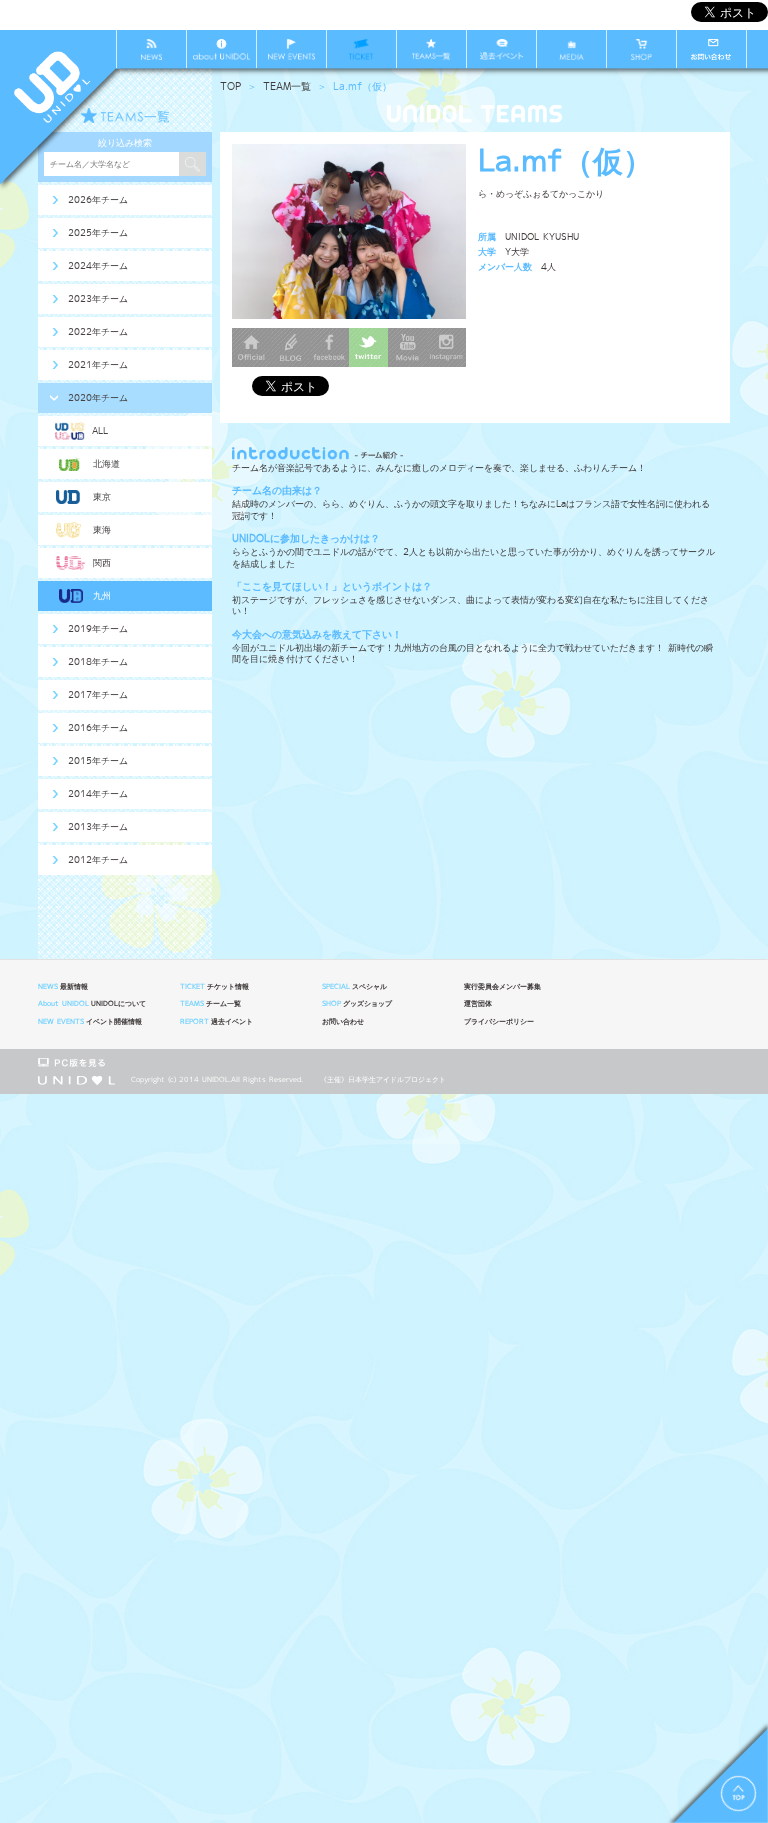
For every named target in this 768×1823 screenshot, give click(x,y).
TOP (230, 86)
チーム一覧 (210, 1004)
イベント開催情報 (90, 1022)
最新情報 (63, 987)
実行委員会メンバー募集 (502, 987)
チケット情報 (214, 987)
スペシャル (354, 987)
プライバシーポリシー (499, 1022)
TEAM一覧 (287, 86)
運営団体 (478, 1004)
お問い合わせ (343, 1022)
